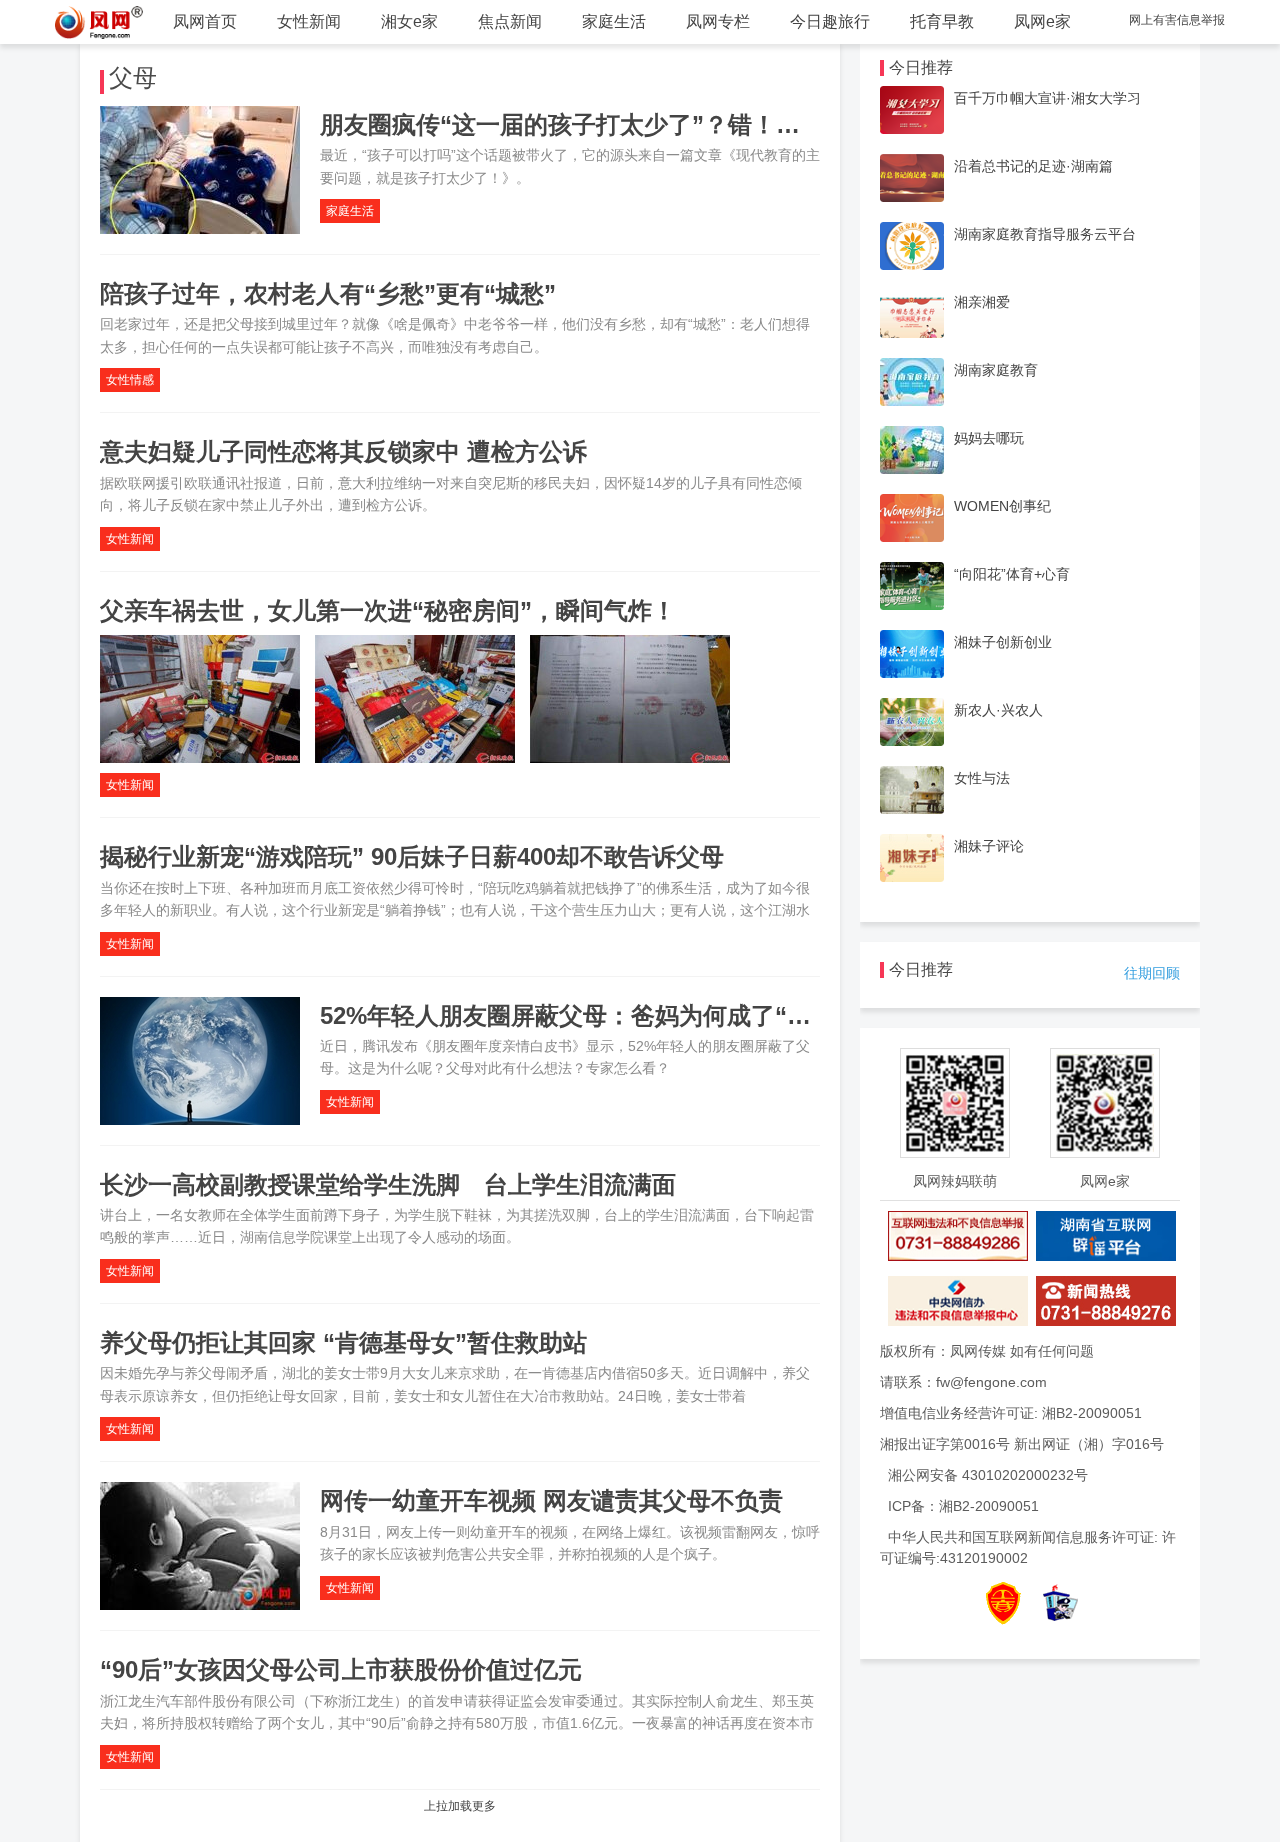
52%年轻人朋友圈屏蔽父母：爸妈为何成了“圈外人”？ (607, 1015)
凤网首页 (205, 21)
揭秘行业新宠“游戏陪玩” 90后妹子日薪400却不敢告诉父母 (412, 856)
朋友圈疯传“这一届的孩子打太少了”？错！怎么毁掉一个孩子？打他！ (692, 124)
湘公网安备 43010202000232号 (988, 1475)
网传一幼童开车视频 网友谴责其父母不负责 (551, 1500)
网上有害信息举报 (1177, 20)
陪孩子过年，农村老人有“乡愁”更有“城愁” (328, 293)
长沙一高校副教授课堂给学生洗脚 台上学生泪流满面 (388, 1184)
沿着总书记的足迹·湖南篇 (1033, 166)
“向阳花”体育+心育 (1012, 574)
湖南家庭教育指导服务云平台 (1045, 234)
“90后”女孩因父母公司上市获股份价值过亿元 (341, 1669)
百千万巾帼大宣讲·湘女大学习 (1047, 98)
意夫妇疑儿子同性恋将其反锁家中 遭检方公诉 (343, 451)
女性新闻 (309, 21)
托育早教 (942, 21)
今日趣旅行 (830, 21)
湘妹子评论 (989, 846)
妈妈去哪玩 (989, 438)
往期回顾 (1152, 973)
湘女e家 (409, 21)
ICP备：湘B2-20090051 (963, 1506)
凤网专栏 (718, 21)
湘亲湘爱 (982, 302)
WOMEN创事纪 (1002, 506)
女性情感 (130, 380)
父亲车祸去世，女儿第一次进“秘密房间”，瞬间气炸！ (388, 610)
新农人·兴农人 (998, 710)
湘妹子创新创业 (1003, 642)
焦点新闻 (510, 21)
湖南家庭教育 (996, 370)
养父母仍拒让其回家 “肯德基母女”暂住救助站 (343, 1342)
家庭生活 (614, 21)
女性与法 (982, 778)
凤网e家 (1042, 21)
